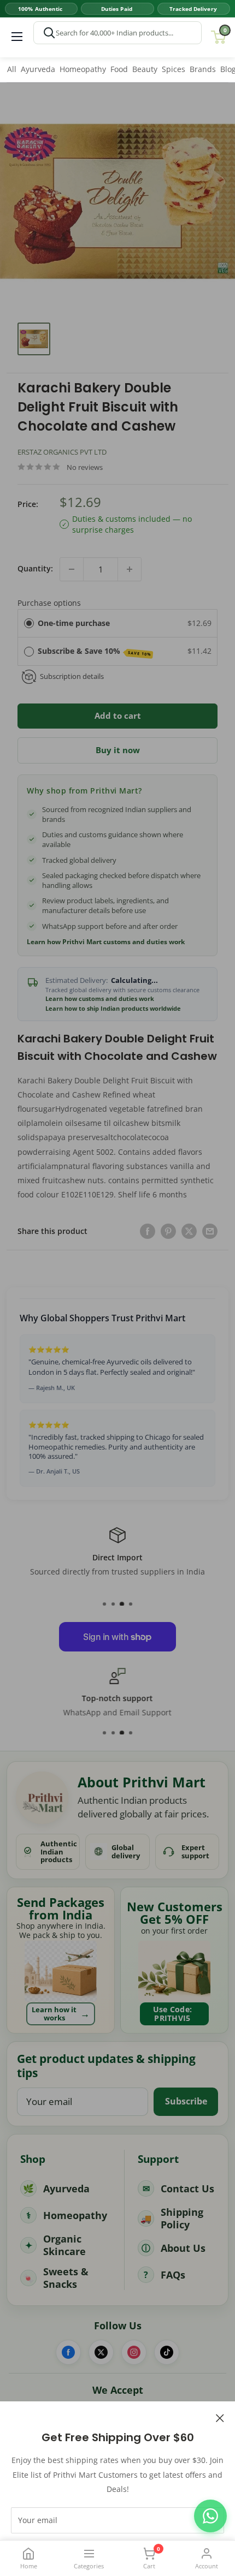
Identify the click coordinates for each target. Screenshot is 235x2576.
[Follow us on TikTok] (167, 2352)
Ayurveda (38, 69)
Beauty (145, 69)
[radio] (29, 623)
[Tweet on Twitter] (189, 1231)
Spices (174, 69)
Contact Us (187, 2189)
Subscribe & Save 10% (95, 651)
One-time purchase (74, 623)
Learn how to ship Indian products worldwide (113, 1009)
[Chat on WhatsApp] (210, 2516)
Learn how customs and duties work (100, 999)
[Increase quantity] (130, 569)
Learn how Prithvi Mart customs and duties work (106, 942)
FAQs (173, 2275)
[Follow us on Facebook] (68, 2352)
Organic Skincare (64, 2245)
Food (119, 69)
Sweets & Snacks (66, 2278)
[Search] (49, 33)
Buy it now (118, 750)
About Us (183, 2248)
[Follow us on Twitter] (101, 2352)
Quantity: (35, 568)
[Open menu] (17, 37)
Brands (203, 69)
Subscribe (186, 2101)
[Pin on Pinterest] (168, 1231)
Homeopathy (83, 69)
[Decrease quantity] (72, 569)
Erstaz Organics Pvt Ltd (62, 452)
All (12, 69)
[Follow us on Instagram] (134, 2352)
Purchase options (49, 603)
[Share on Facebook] (148, 1231)
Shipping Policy (182, 2218)
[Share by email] (210, 1231)
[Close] (220, 2417)
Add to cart (118, 715)
